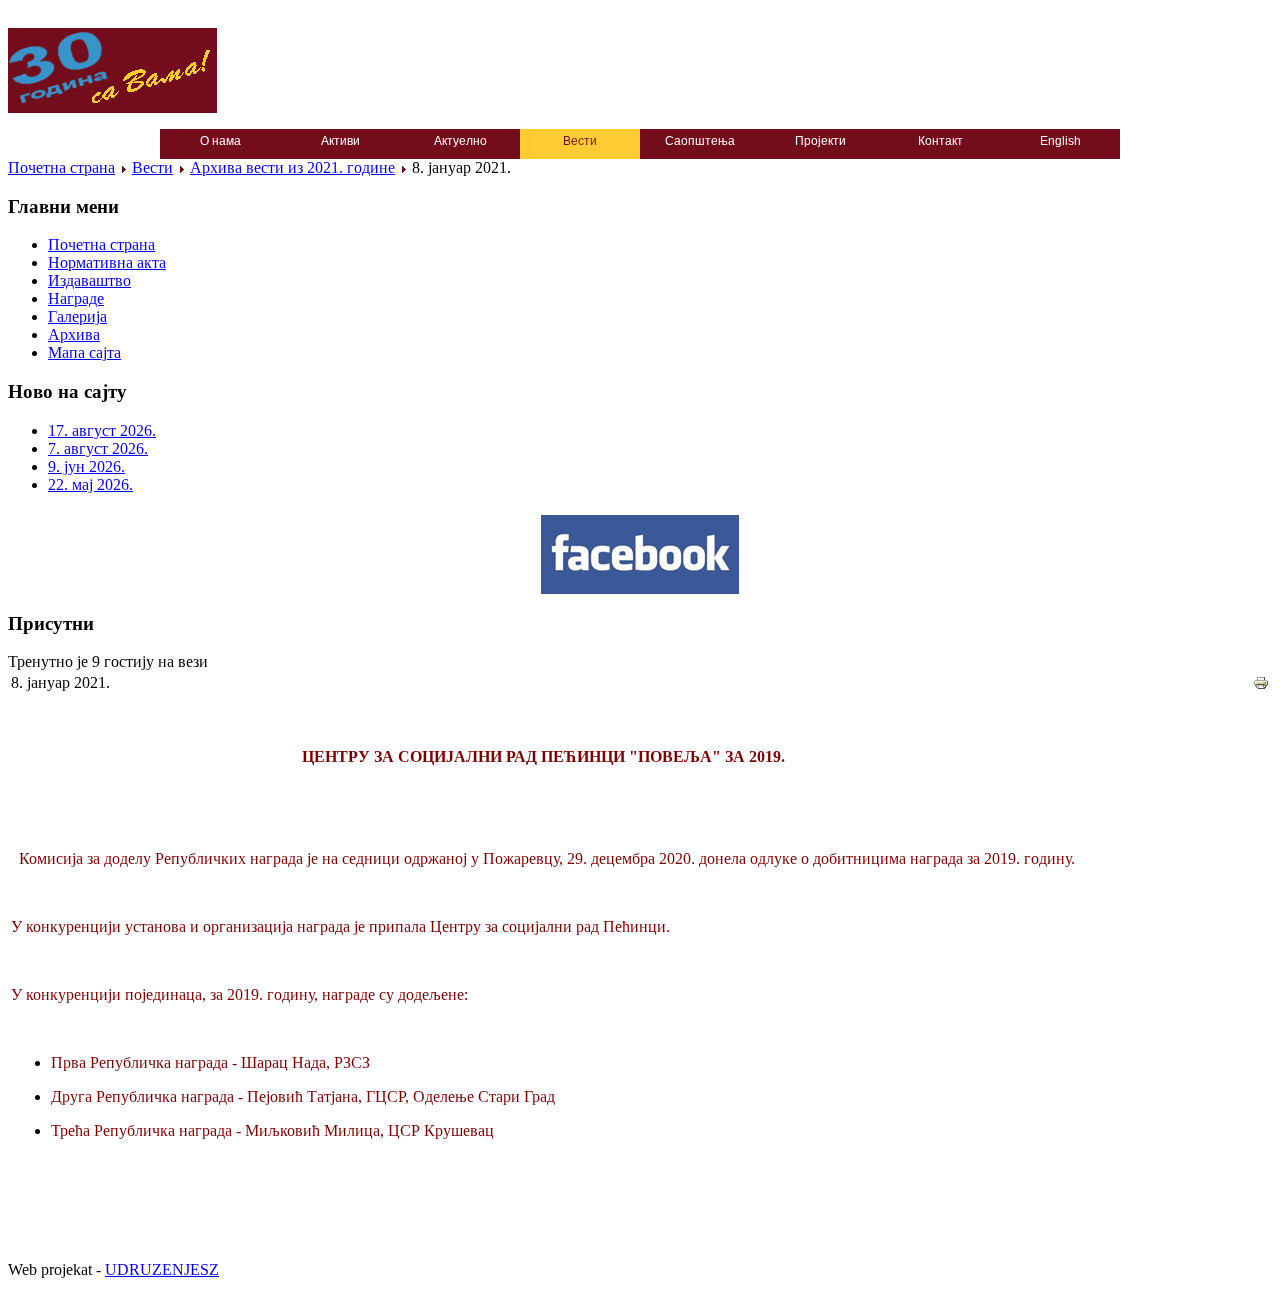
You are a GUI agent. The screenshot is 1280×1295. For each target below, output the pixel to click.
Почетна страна (61, 167)
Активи (340, 141)
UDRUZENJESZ (162, 1269)
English (1060, 141)
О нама (220, 141)
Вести (580, 141)
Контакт (940, 141)
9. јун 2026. (86, 466)
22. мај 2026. (90, 484)
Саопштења (700, 141)
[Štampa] (1261, 685)
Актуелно (460, 141)
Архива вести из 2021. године (292, 167)
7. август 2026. (98, 448)
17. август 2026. (102, 430)
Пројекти (820, 141)
